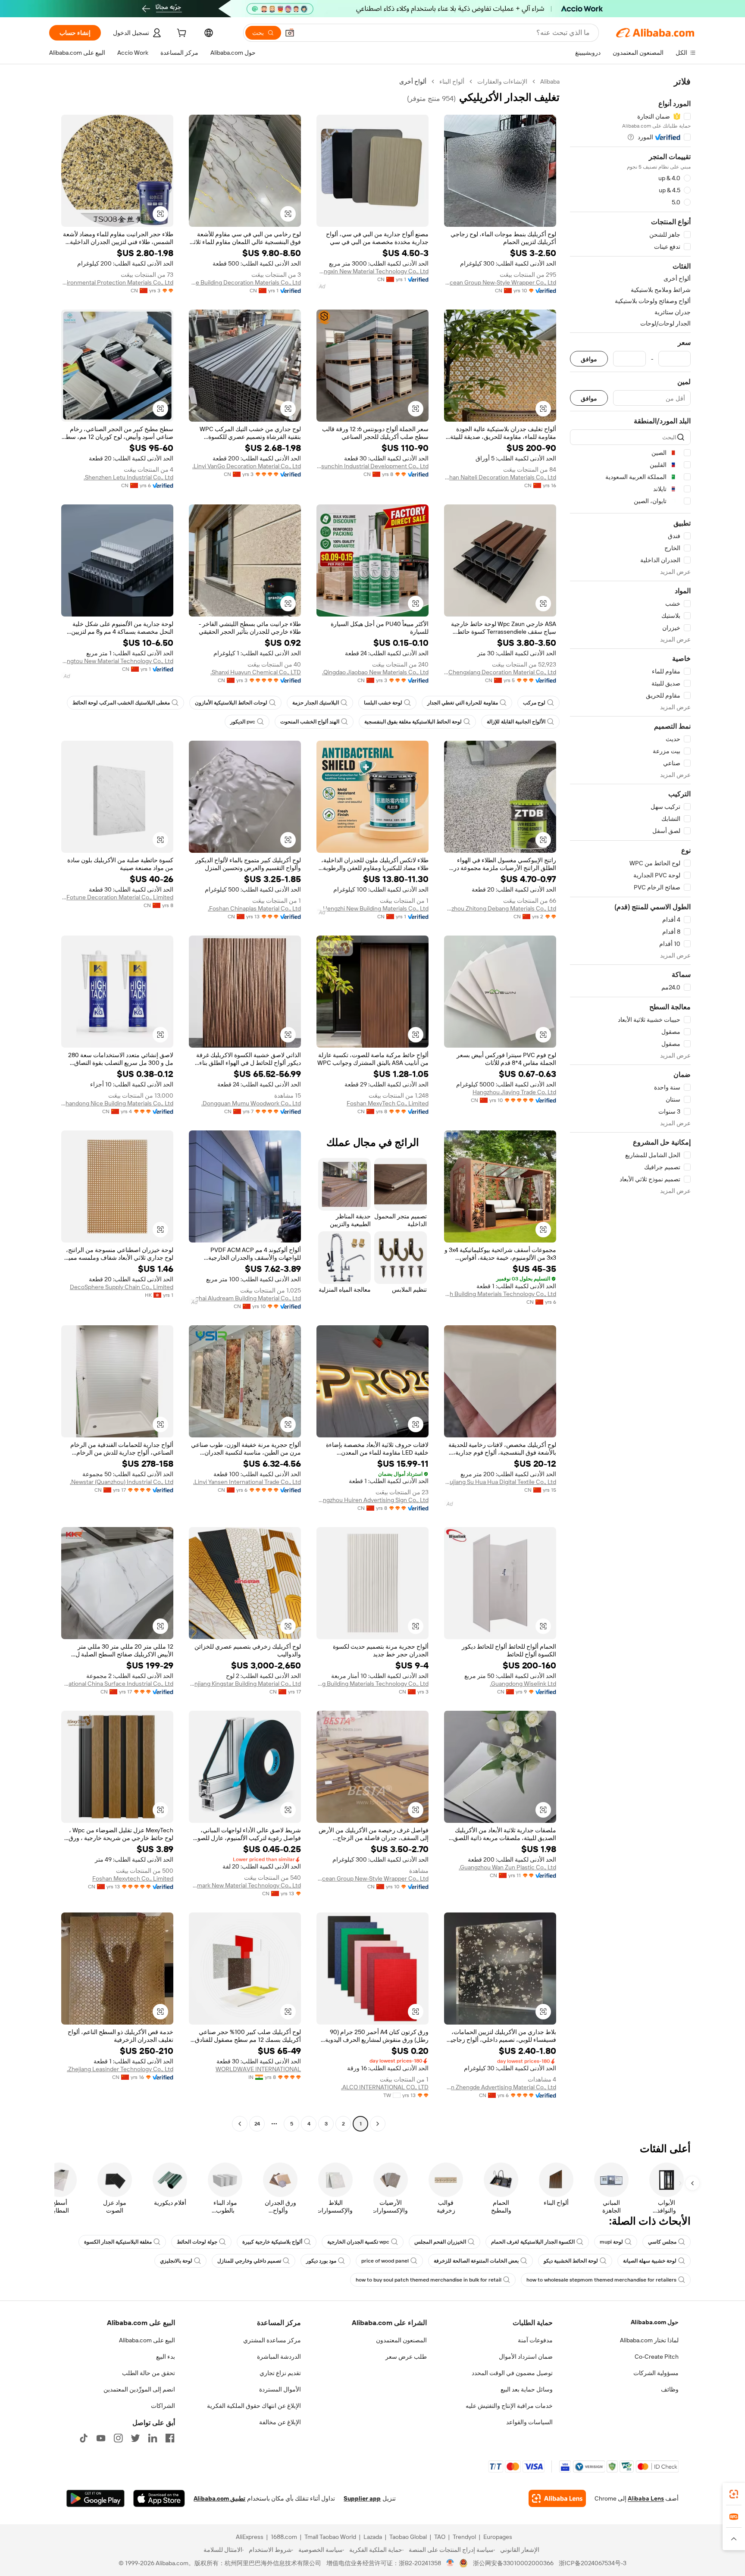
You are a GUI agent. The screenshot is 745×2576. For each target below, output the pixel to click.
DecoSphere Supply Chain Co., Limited (122, 1287)
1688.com (284, 2537)
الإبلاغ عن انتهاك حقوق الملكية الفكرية (254, 2406)
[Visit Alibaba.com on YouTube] (101, 2438)
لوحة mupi (611, 2242)
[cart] (181, 34)
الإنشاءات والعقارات (502, 81)
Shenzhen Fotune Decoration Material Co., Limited (117, 897)
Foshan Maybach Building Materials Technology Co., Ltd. (500, 1294)
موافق (589, 359)
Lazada (373, 2537)
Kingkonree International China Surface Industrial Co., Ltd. (117, 1684)
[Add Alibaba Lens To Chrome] (557, 2498)
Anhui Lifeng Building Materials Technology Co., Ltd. (372, 1684)
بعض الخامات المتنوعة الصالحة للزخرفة (476, 2261)
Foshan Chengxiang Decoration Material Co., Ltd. (500, 672)
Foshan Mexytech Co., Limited (133, 1878)
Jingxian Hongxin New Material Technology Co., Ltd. (372, 271)
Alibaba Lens (646, 2498)
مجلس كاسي (662, 2242)
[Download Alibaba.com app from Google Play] (95, 2498)
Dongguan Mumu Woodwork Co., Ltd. (251, 1103)
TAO (440, 2537)
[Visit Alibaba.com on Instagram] (118, 2438)
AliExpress (250, 2537)
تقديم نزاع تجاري (280, 2373)
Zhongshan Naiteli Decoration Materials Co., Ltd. (500, 477)
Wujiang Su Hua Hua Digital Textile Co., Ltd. (500, 1482)
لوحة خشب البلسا (383, 703)
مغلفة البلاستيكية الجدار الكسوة (118, 2242)
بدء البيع (166, 2357)
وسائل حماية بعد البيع (527, 2389)
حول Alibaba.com (655, 2322)
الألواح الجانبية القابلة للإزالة (516, 722)
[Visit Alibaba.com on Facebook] (170, 2438)
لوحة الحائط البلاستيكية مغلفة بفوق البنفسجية (413, 722)
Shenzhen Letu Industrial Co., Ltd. (128, 477)
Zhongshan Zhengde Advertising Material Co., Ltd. (500, 2087)
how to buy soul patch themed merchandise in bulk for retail (429, 2280)
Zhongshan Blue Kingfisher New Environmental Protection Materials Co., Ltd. (117, 282)
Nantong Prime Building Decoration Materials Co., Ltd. (245, 282)
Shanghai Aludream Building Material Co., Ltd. (245, 1298)
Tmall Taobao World (330, 2537)
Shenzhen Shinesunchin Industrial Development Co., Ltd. (372, 466)
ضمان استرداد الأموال (526, 2357)
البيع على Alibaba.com (147, 2340)
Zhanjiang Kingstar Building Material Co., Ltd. (245, 1684)
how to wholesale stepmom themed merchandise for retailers (601, 2280)
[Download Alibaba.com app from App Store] (159, 2498)
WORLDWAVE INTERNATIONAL (258, 2069)
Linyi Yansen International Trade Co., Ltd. (247, 1482)
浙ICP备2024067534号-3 (593, 2563)
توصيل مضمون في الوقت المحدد (512, 2373)
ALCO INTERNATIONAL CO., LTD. (385, 2087)
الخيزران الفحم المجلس (440, 2242)
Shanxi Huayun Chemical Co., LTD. (256, 672)
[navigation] (630, 1104)
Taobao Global (408, 2537)
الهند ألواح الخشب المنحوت (310, 722)
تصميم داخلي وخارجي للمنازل (249, 2261)
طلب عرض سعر (406, 2357)
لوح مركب (534, 703)
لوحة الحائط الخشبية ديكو (571, 2261)
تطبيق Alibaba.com (219, 2498)
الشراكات (163, 2406)
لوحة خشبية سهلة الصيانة (650, 2261)
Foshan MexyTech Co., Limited (388, 1103)
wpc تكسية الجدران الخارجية (358, 2242)
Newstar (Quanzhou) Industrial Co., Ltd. (122, 1482)
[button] (290, 33)
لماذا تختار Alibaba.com (649, 2340)
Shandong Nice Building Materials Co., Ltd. (117, 1103)
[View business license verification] (450, 2563)
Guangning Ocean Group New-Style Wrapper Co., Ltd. (500, 282)
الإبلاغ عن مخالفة (280, 2422)
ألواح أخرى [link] (413, 81)
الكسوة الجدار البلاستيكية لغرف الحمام (533, 2242)
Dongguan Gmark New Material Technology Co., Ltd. (245, 1885)
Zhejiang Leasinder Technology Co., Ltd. (120, 2069)
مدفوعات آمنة (535, 2340)
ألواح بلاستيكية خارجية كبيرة (272, 2242)
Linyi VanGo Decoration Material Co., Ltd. (247, 466)
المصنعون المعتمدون (401, 2340)
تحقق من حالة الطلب (149, 2373)
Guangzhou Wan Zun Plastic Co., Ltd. (507, 1867)
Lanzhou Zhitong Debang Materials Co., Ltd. (500, 908)
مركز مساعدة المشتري (272, 2340)
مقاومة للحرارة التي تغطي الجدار (463, 703)
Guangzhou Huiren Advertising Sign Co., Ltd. (372, 1500)
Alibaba (550, 81)
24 (257, 2124)
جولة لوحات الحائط (197, 2242)
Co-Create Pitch (657, 2357)
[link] (734, 2494)
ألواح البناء (452, 81)
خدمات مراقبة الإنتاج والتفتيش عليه (509, 2406)
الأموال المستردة (280, 2389)
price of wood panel (385, 2261)
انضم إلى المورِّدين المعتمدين (139, 2389)
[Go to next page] (240, 2124)
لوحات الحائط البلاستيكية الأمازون (231, 703)
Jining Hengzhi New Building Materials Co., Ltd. (372, 908)
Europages (498, 2537)
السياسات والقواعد (529, 2422)
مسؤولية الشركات (656, 2373)
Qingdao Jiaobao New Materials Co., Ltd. (375, 672)
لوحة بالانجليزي (176, 2261)
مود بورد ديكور (321, 2261)
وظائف (670, 2389)
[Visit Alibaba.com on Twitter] (135, 2438)
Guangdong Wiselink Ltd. (523, 1684)
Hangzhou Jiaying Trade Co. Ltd (514, 1092)
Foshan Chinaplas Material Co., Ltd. (254, 908)
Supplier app (362, 2498)
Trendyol (464, 2537)
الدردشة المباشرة (279, 2357)
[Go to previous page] (378, 2124)
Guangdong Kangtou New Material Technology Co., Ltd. (117, 661)
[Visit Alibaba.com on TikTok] (84, 2438)
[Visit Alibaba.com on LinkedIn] (153, 2438)
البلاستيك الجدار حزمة (316, 703)
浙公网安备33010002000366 (513, 2563)
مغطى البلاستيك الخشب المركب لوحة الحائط (121, 703)
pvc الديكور (243, 722)
